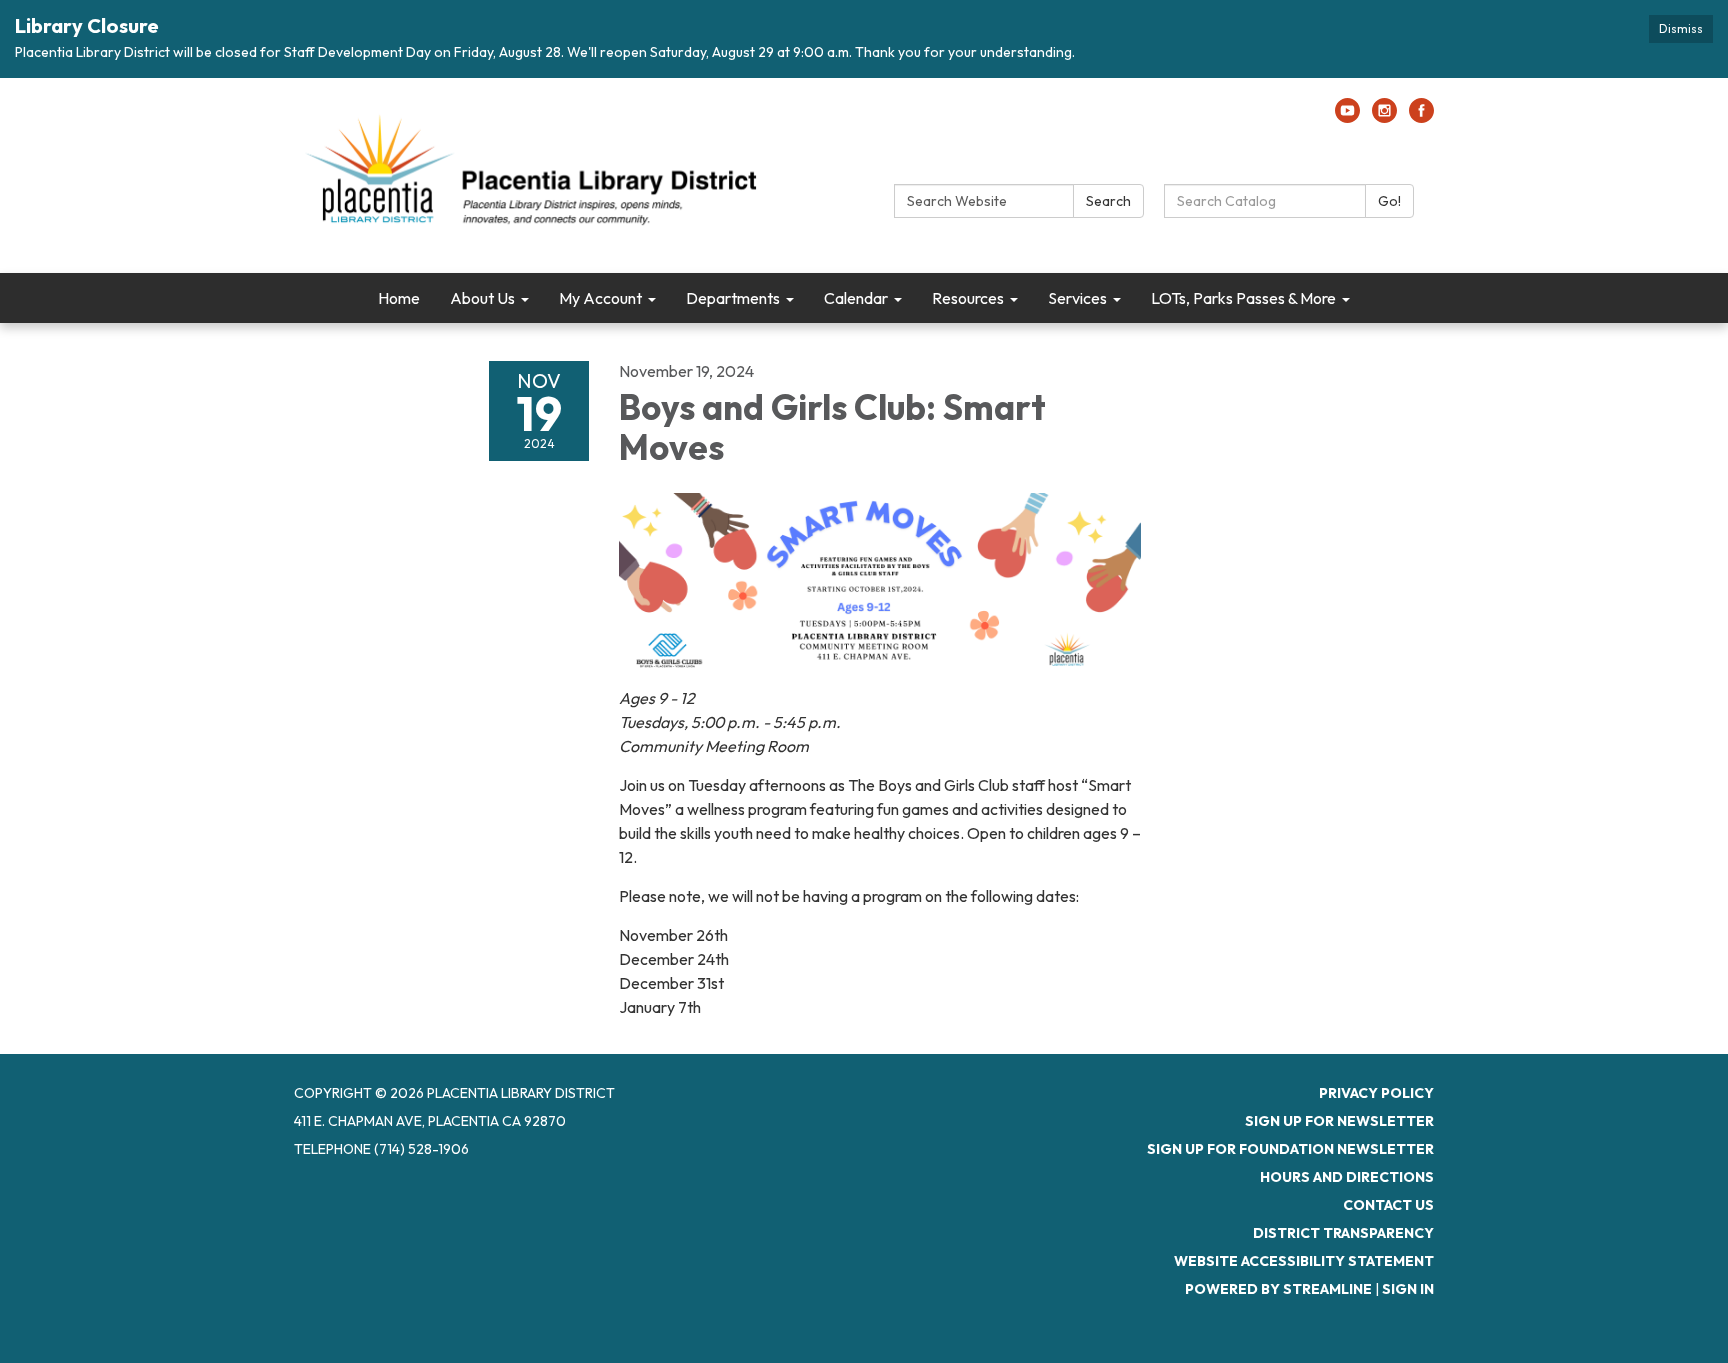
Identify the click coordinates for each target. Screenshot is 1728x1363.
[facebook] (1421, 117)
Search (1108, 201)
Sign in (1408, 1289)
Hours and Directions (1347, 1177)
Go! (1389, 201)
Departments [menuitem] (733, 298)
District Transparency (1343, 1233)
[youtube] (1347, 117)
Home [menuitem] (399, 298)
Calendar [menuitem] (856, 298)
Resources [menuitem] (968, 298)
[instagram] (1384, 117)
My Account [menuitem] (600, 298)
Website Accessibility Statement (1304, 1261)
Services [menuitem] (1077, 298)
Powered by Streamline (1278, 1289)
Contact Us (1388, 1205)
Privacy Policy (1376, 1093)
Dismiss (1681, 28)
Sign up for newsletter (1339, 1121)
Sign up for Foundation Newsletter (1290, 1149)
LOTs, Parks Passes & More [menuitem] (1243, 298)
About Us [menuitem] (482, 298)
